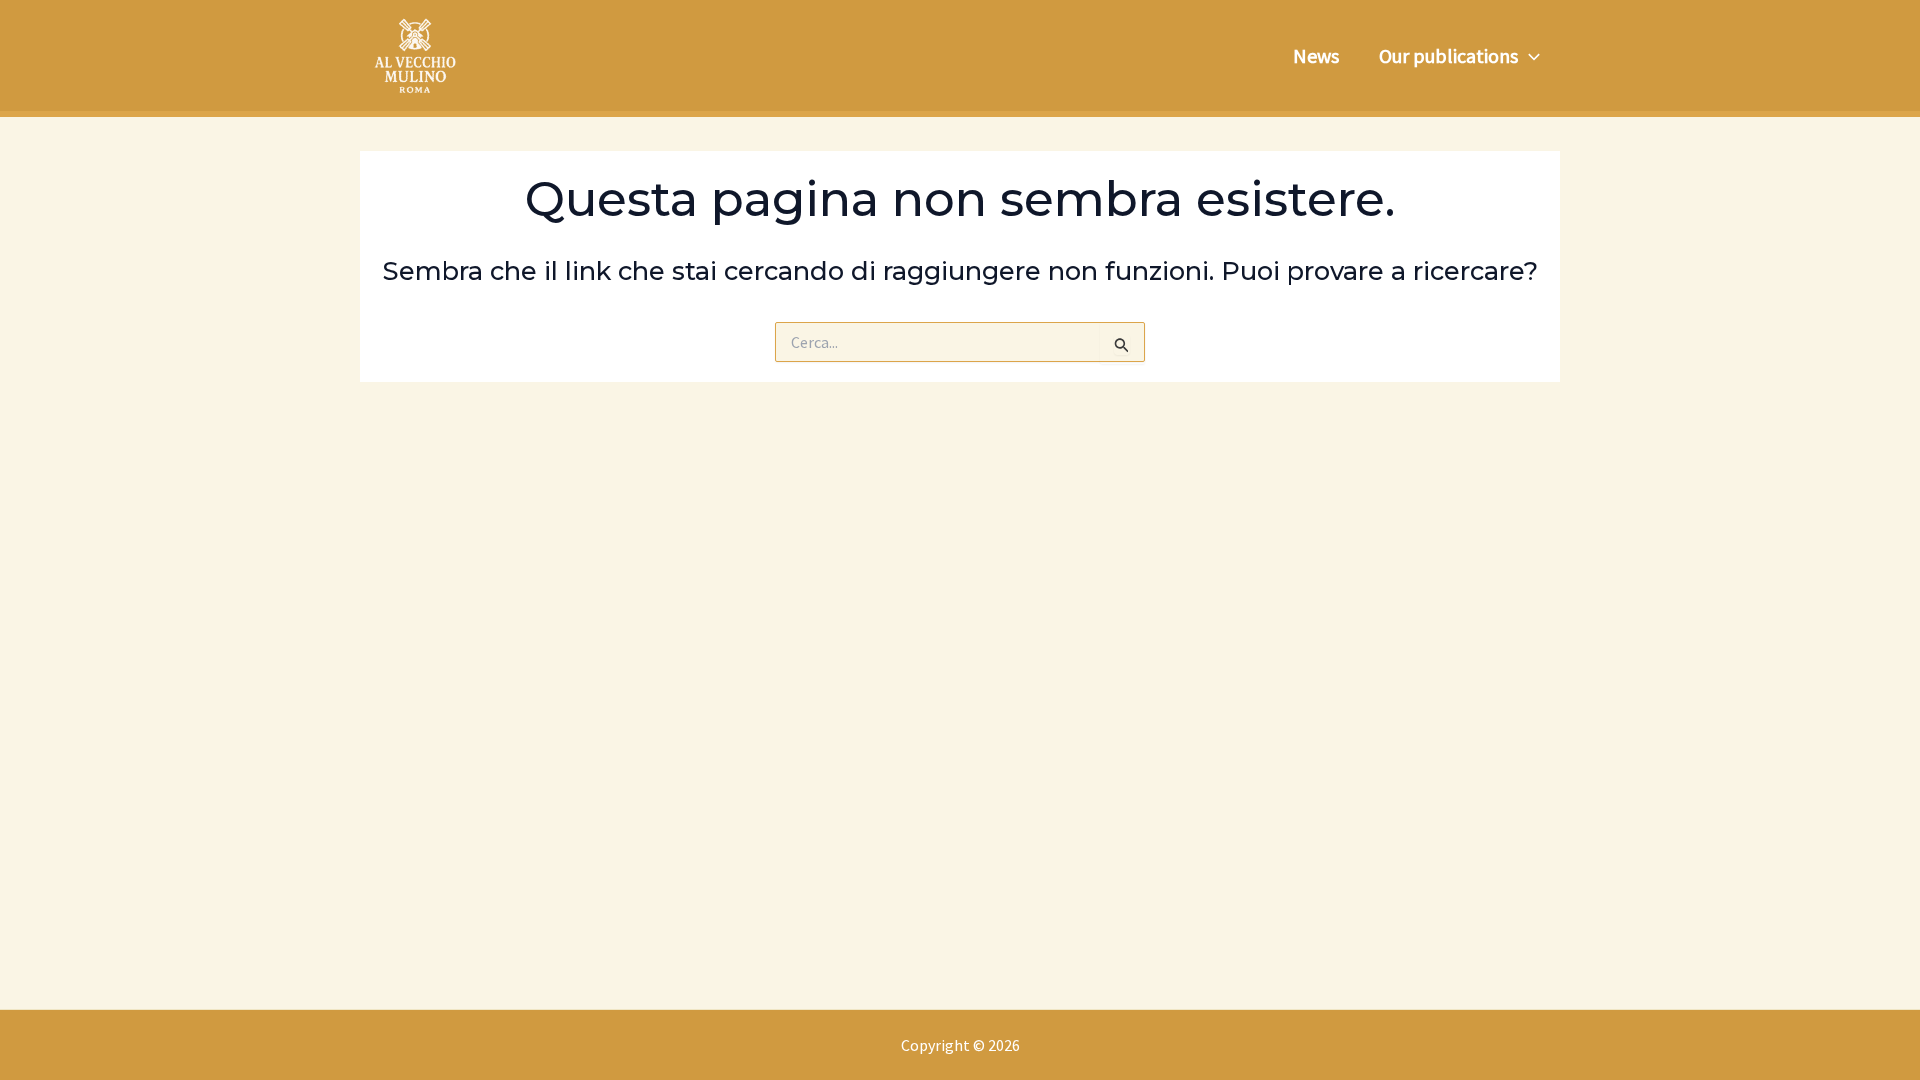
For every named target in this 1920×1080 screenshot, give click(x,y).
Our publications (1448, 55)
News (1316, 55)
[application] (1529, 56)
